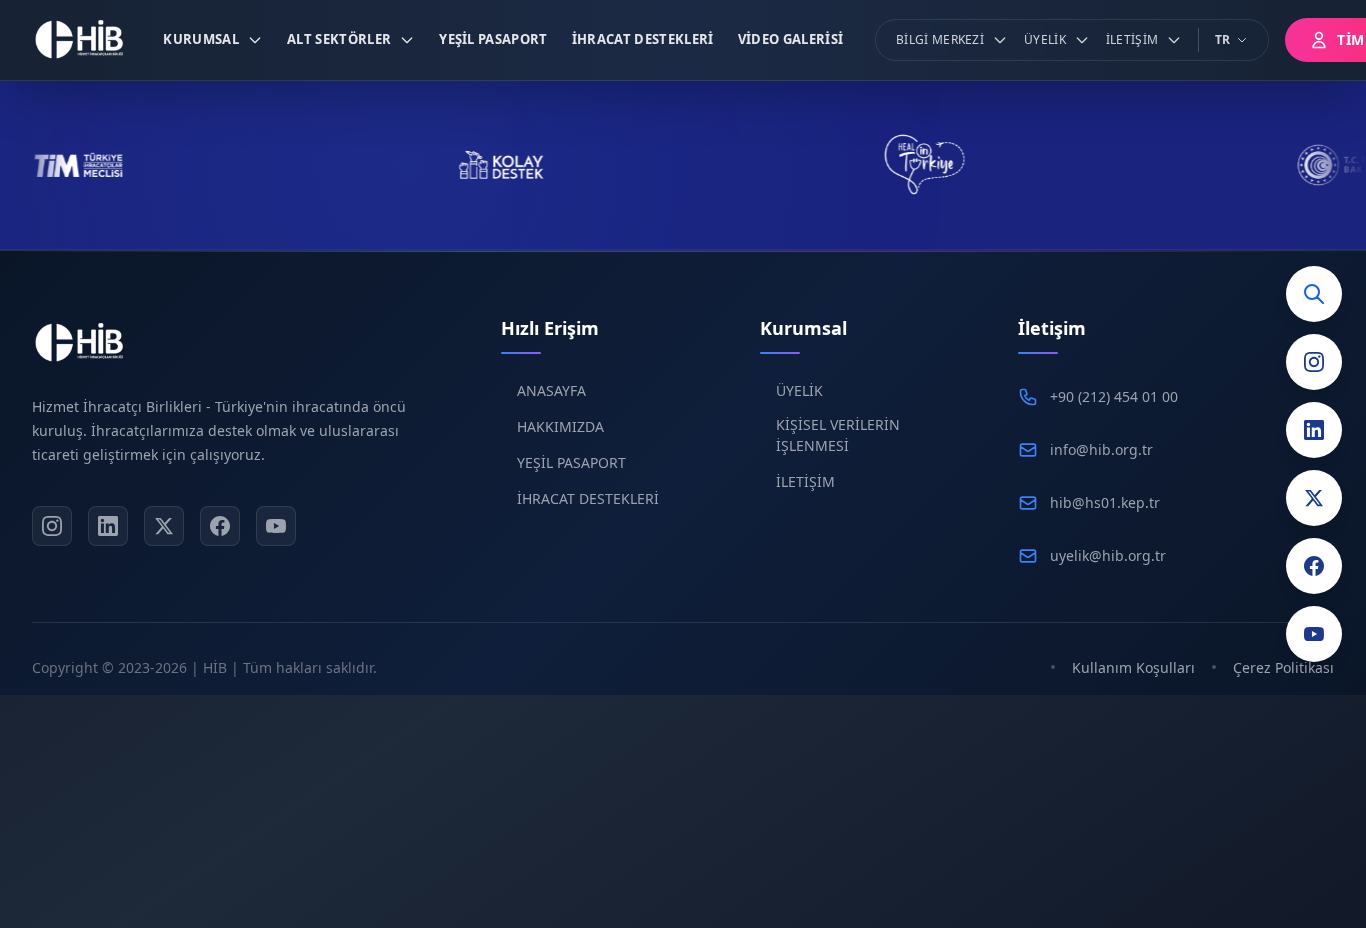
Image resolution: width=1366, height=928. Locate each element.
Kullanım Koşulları (1133, 667)
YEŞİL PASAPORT (571, 462)
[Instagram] (1314, 362)
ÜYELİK (799, 390)
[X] (164, 526)
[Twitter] (1314, 498)
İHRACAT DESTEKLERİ (588, 498)
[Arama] (1314, 294)
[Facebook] (1314, 566)
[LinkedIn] (1314, 430)
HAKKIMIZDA (560, 426)
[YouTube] (1314, 634)
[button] (213, 40)
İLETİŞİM (805, 481)
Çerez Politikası (1283, 667)
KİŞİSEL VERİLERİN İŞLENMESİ (838, 435)
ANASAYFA (551, 390)
